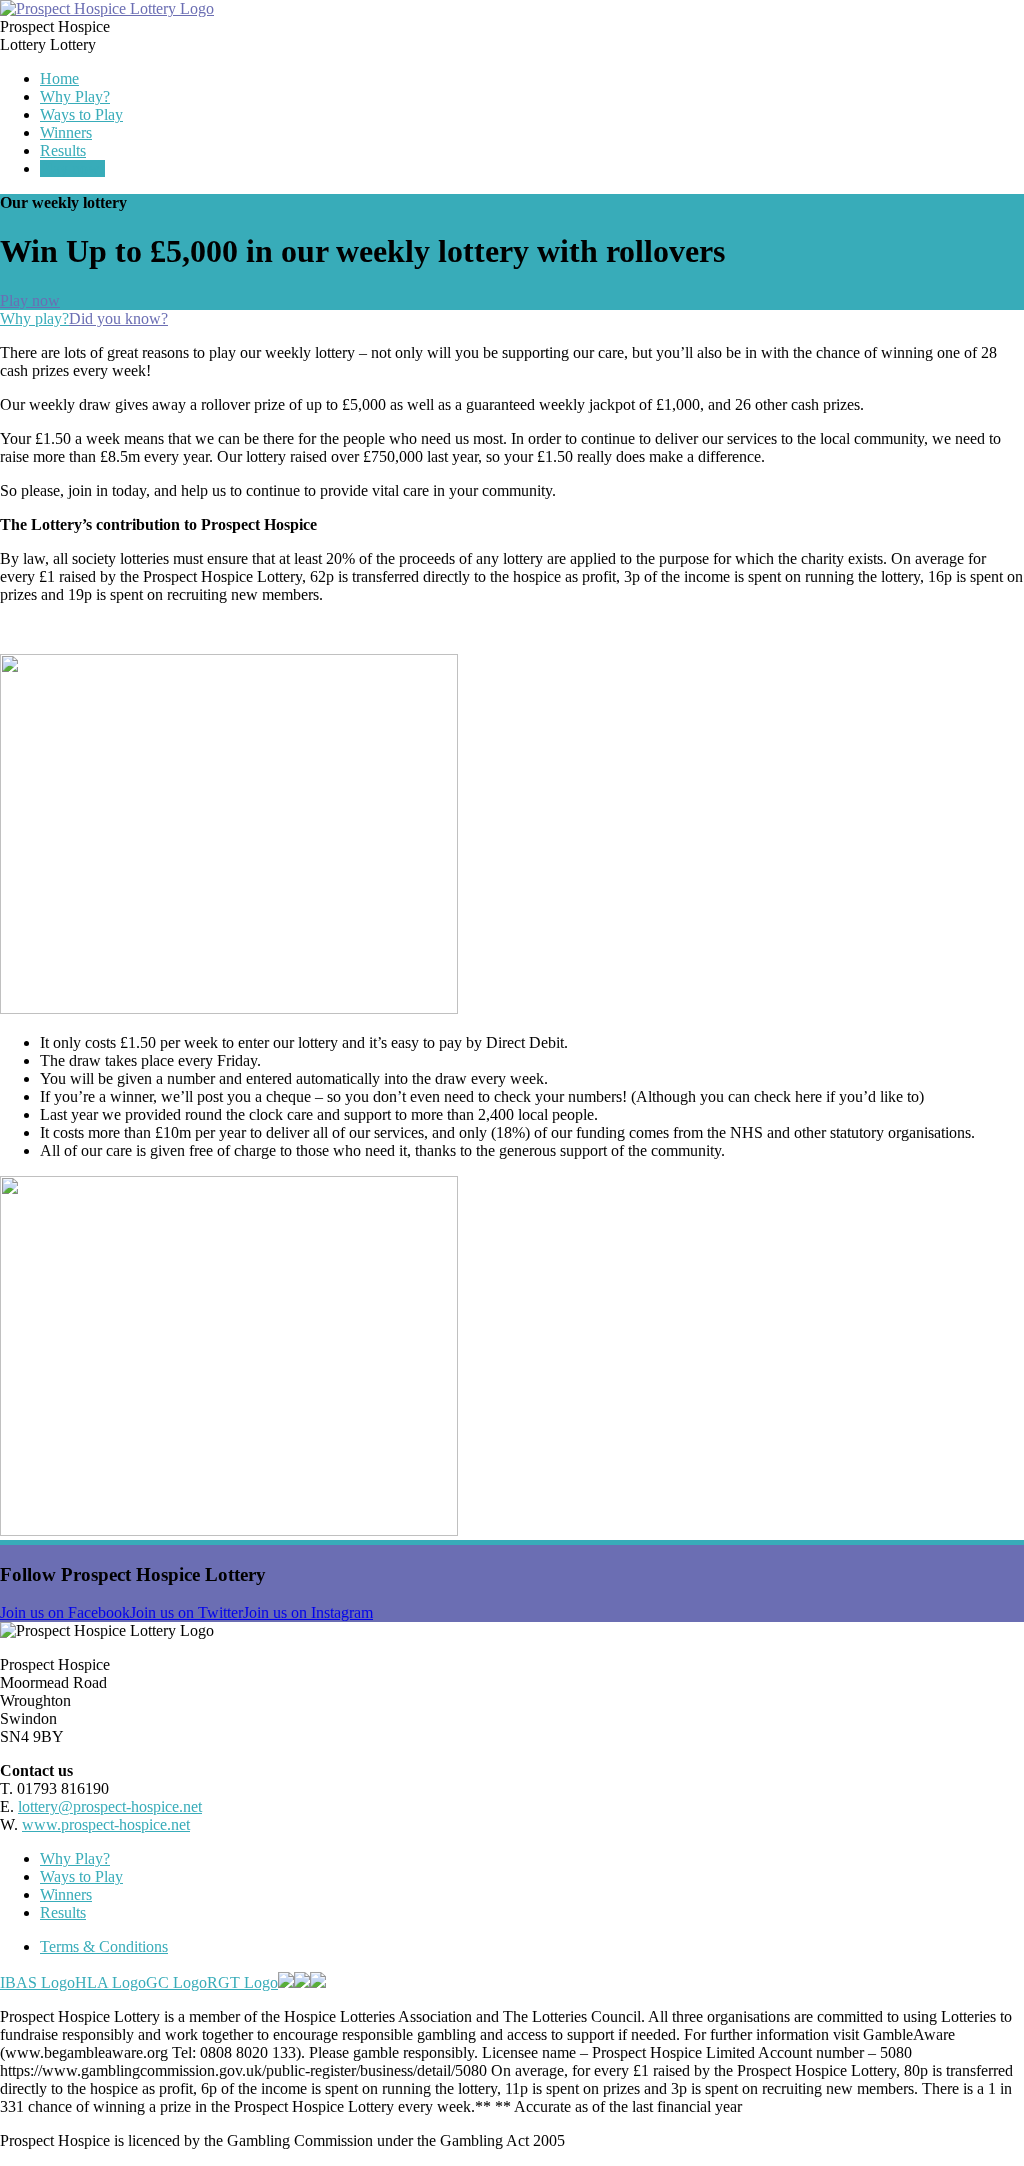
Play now (30, 300)
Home (59, 78)
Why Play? (75, 96)
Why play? (34, 318)
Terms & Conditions (104, 1946)
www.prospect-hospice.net (106, 1824)
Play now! (72, 168)
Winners (66, 132)
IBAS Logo (37, 1982)
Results (63, 150)
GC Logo (176, 1982)
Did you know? (118, 318)
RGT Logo (242, 1982)
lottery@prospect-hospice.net (110, 1806)
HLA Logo (110, 1982)
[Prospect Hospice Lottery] (107, 8)
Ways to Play (81, 114)
